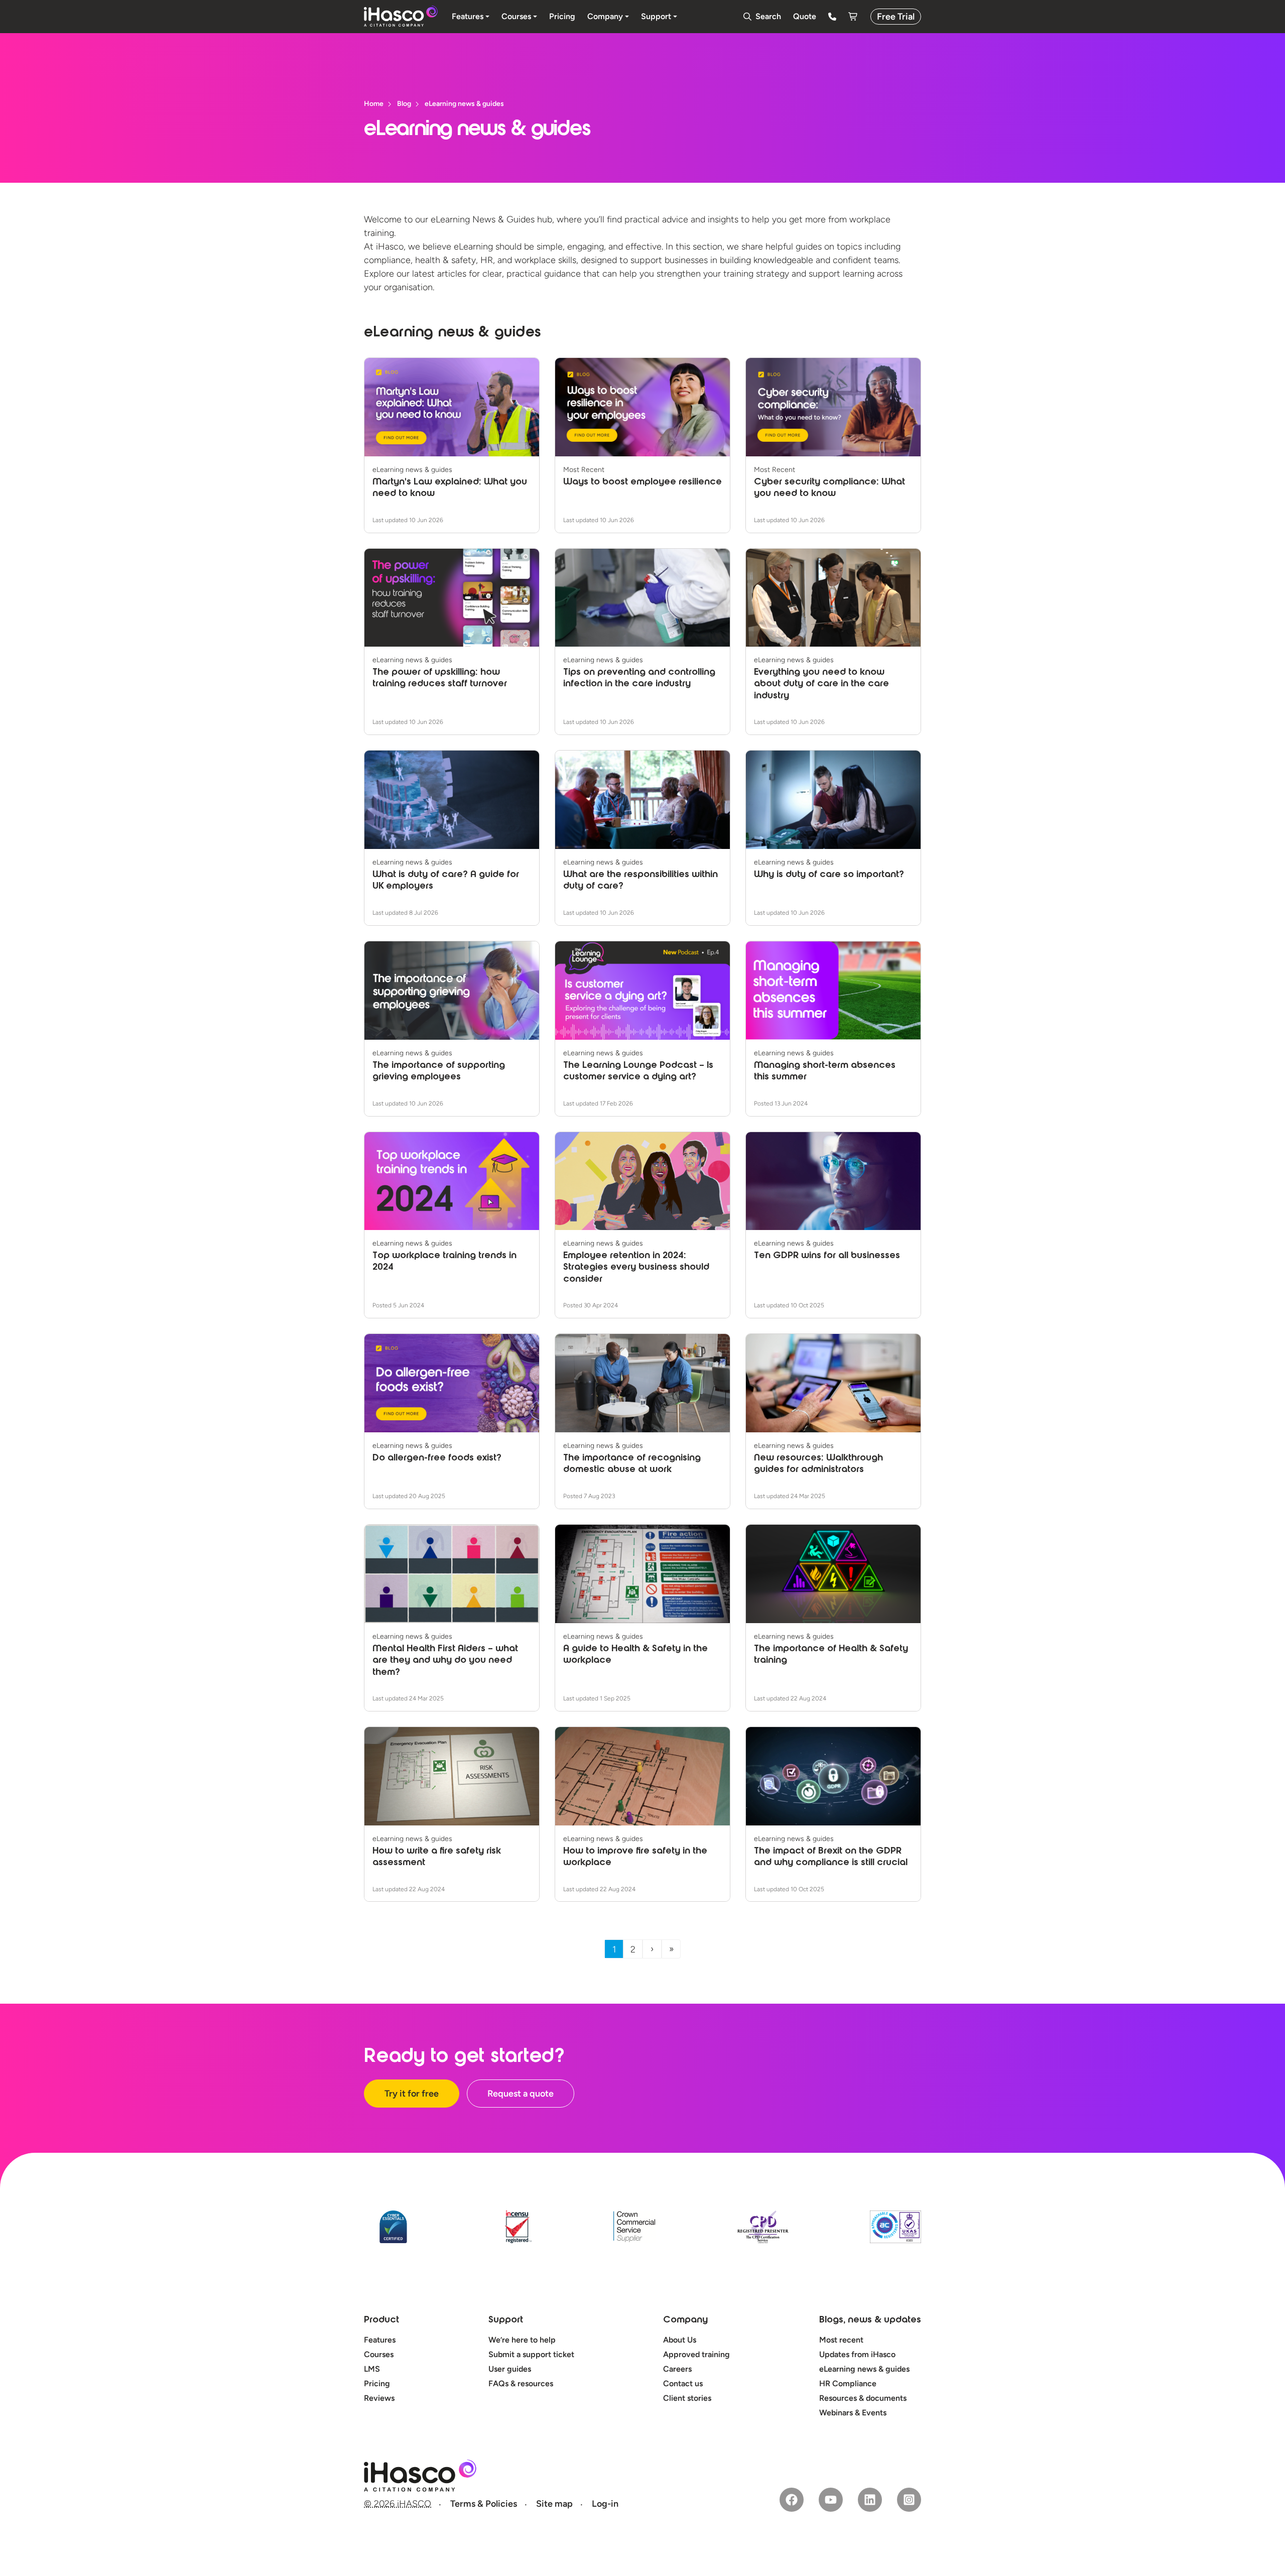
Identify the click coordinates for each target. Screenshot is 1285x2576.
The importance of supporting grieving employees (439, 1072)
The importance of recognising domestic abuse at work (632, 1464)
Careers (677, 2369)
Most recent (841, 2340)
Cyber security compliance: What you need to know (829, 488)
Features (380, 2340)
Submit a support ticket (531, 2354)
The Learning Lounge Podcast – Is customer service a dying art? (638, 1072)
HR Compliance (848, 2383)
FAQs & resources (521, 2383)
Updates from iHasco (857, 2354)
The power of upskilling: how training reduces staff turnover (440, 679)
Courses (379, 2354)
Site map (554, 2504)
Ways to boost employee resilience (642, 482)
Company (685, 2320)
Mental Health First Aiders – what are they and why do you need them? (445, 1661)
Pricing (377, 2383)
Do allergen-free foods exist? (437, 1458)
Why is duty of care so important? (829, 875)
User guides (510, 2369)
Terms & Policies (484, 2504)
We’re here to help (522, 2340)
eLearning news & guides (864, 2369)
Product (381, 2320)
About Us (680, 2340)
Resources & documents (863, 2398)
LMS (372, 2369)
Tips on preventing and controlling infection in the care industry (639, 679)
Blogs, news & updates (870, 2320)
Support (506, 2320)
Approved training (696, 2354)
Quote (805, 16)
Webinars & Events (853, 2413)
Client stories (687, 2398)
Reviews (379, 2398)
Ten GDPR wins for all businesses (827, 1256)
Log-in (605, 2504)
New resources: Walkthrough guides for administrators (818, 1464)
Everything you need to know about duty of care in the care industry (821, 685)
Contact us (683, 2383)
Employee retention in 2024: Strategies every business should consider (636, 1268)
